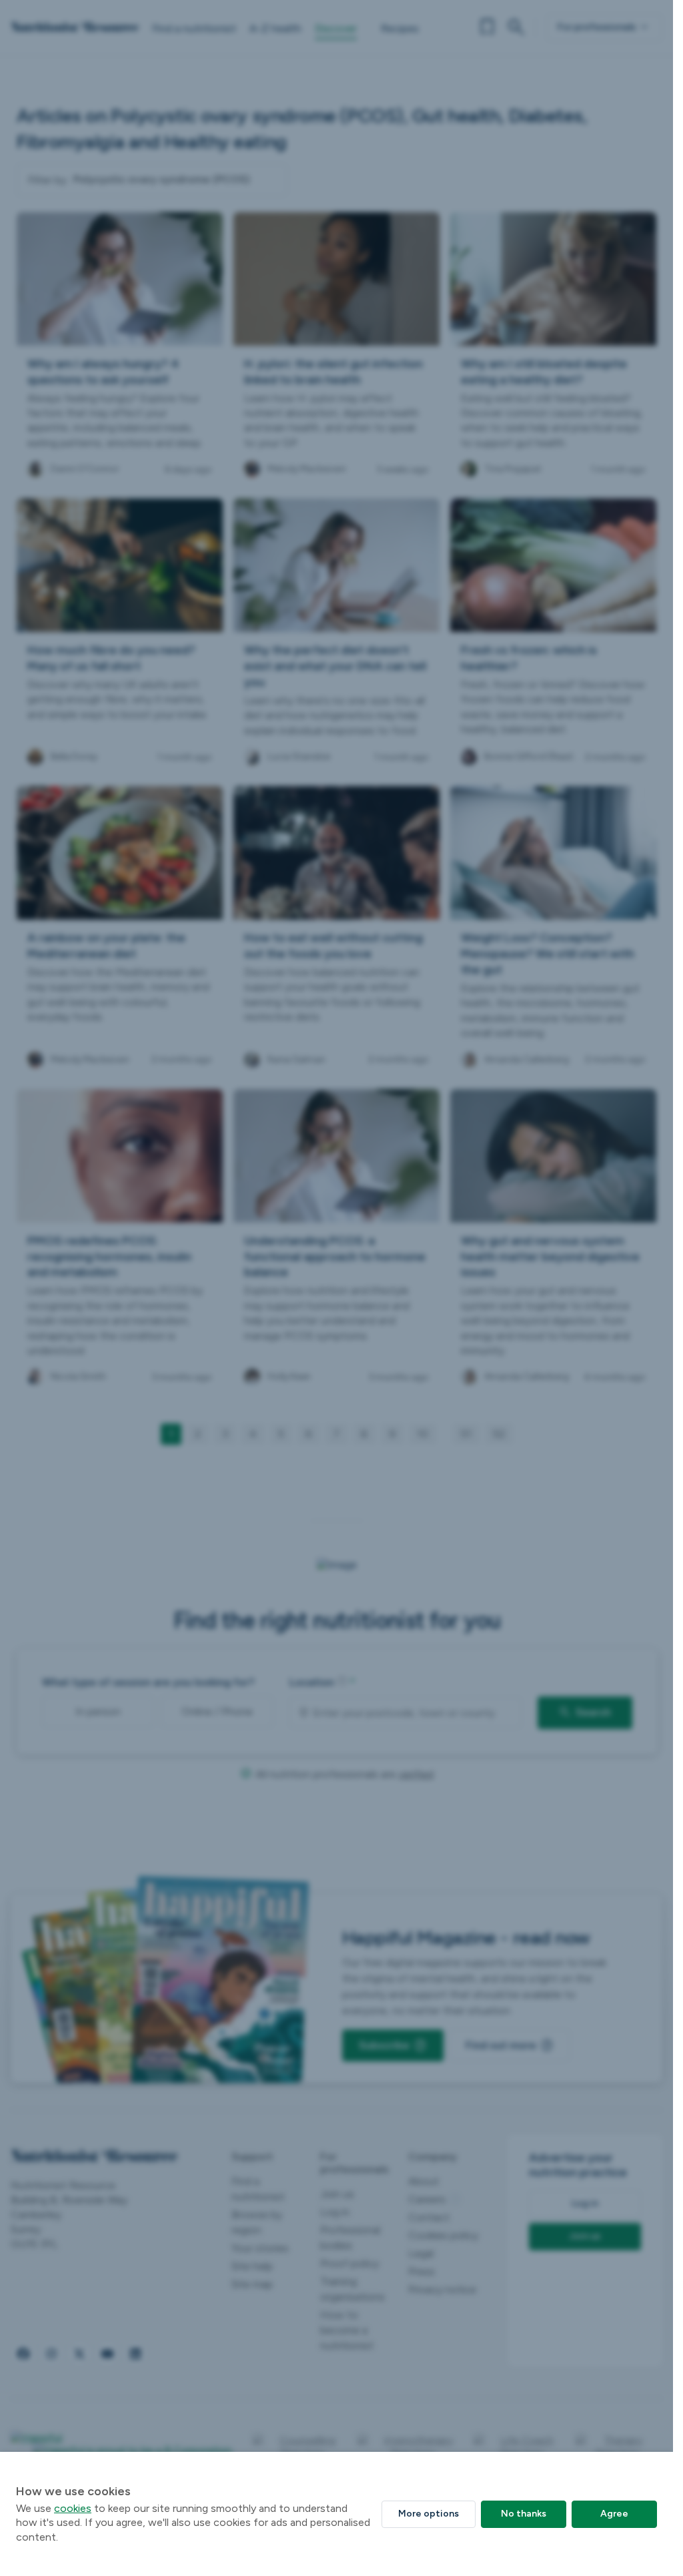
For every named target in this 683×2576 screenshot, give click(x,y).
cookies (73, 2508)
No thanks (524, 2514)
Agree (614, 2514)
